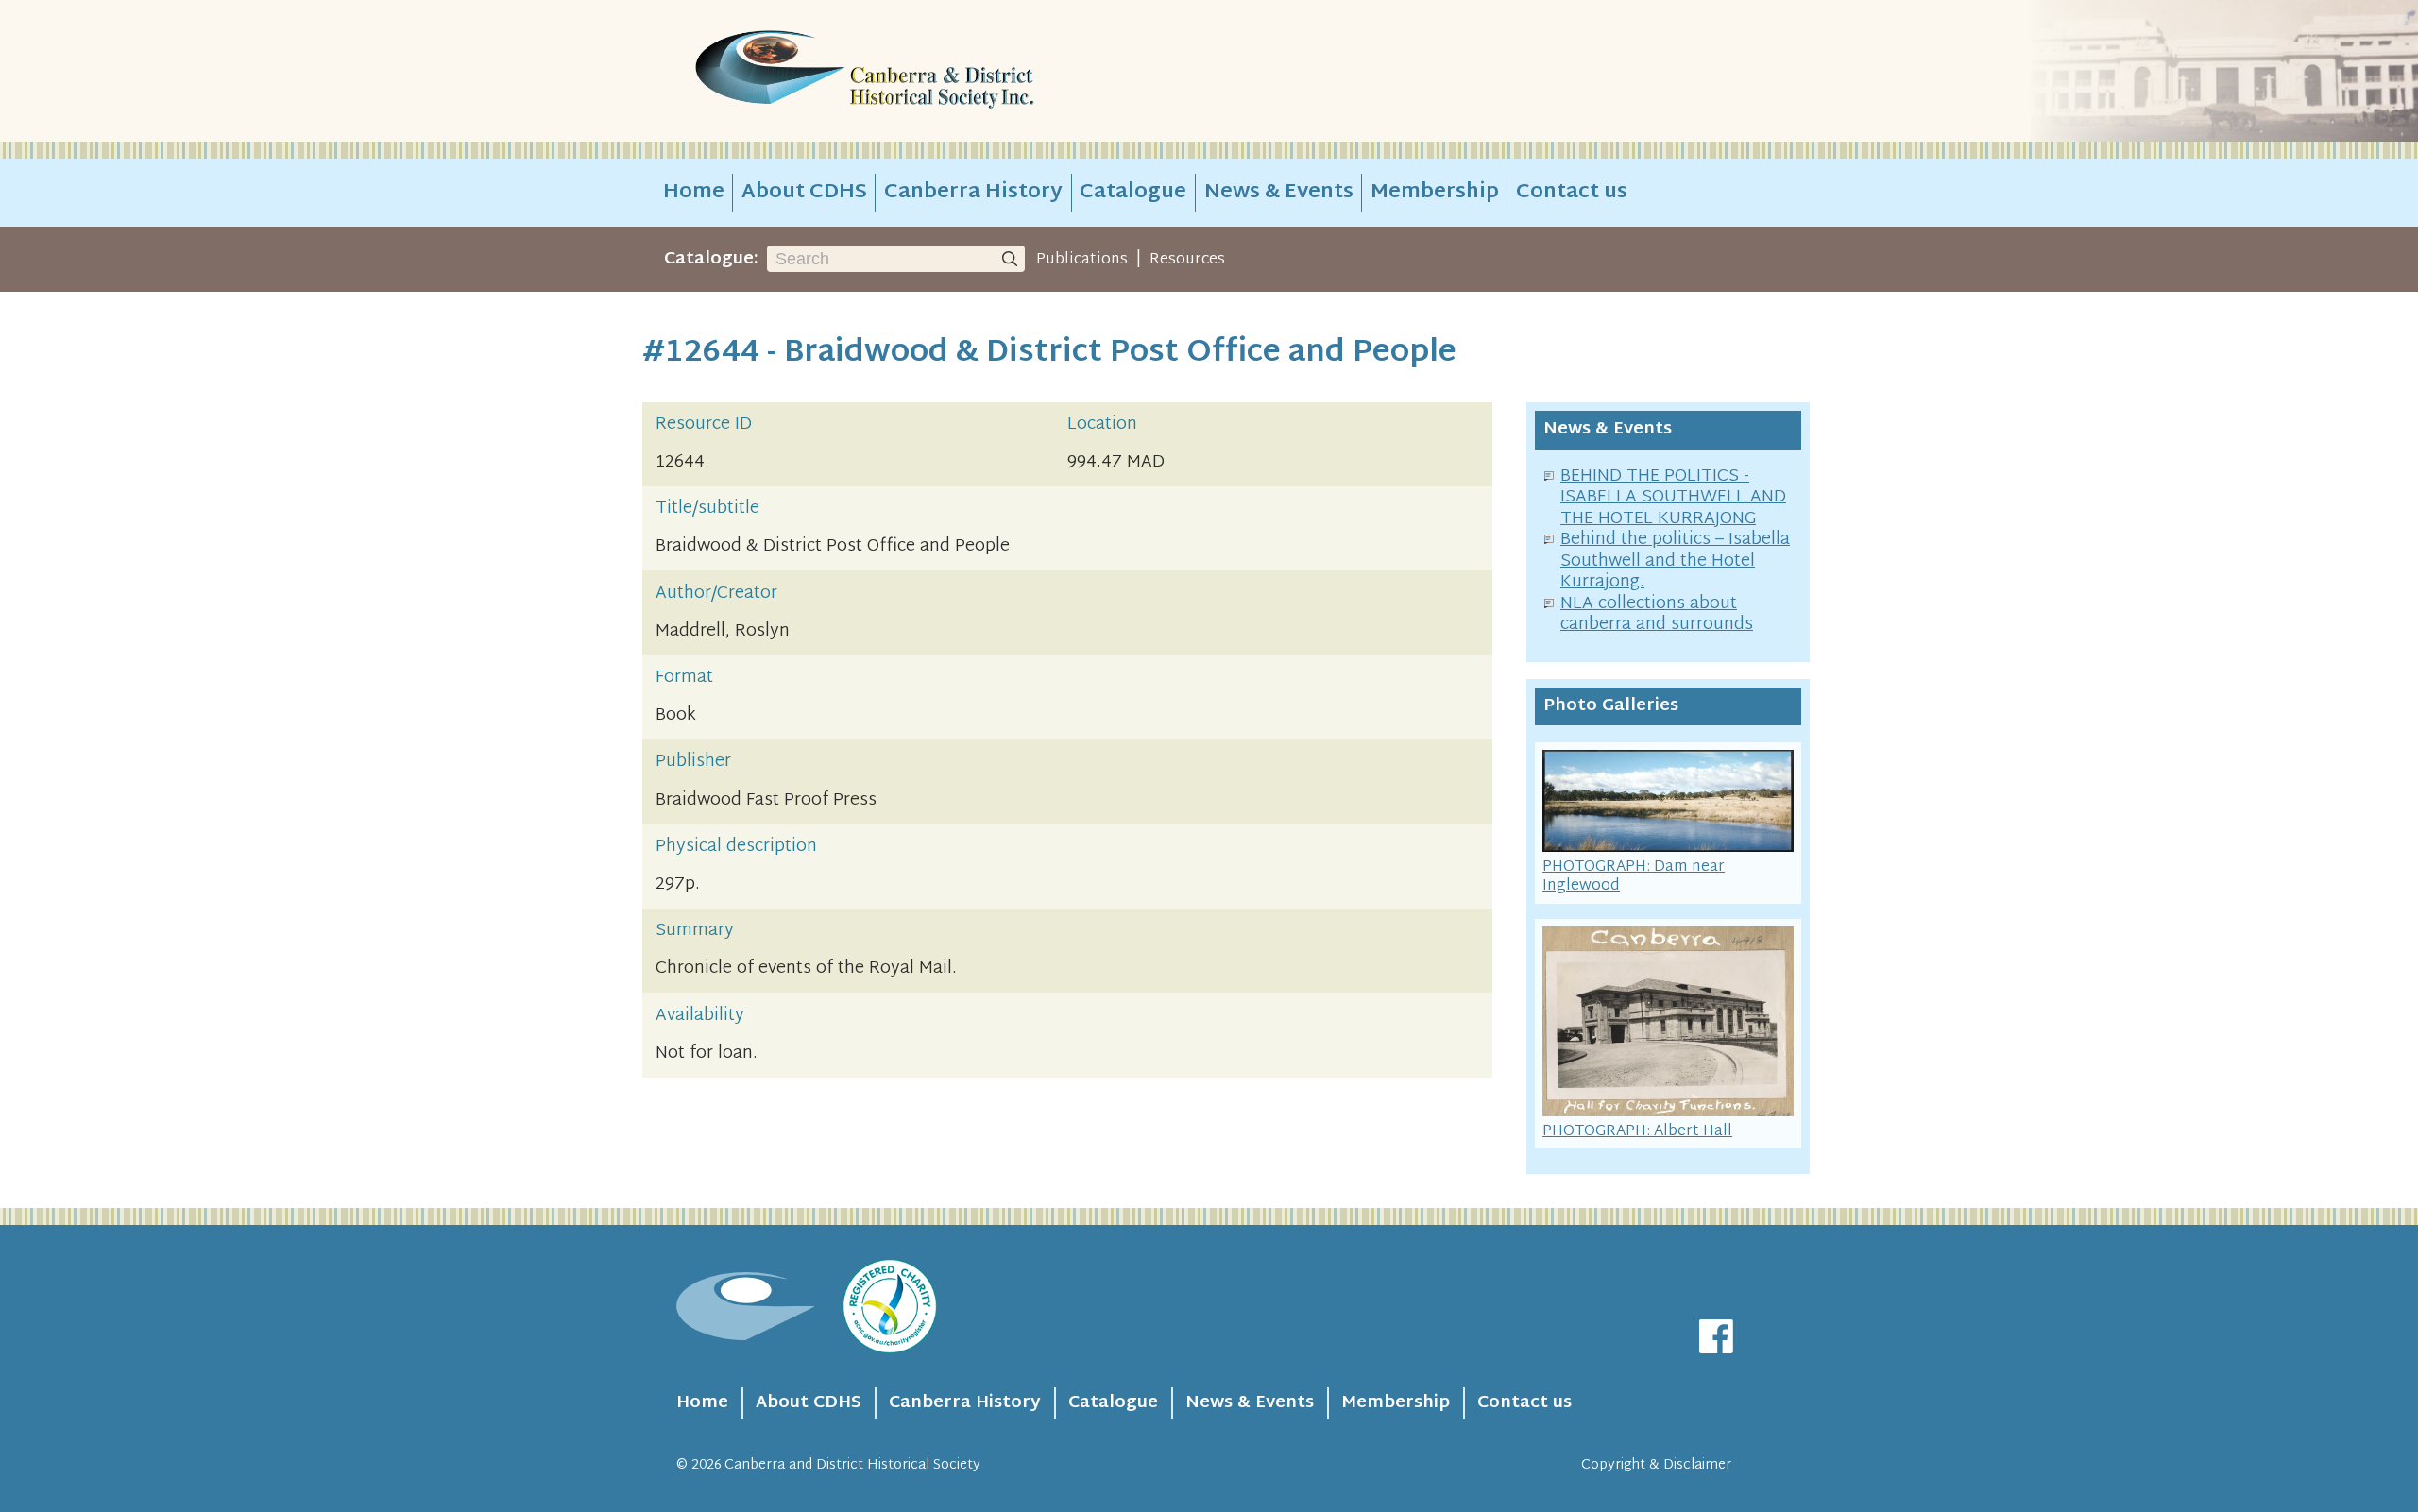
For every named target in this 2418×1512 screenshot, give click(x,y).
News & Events (1279, 193)
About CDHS (804, 193)
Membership (1435, 193)
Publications (1082, 260)
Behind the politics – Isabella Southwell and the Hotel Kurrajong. (1675, 561)
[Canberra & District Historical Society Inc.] (931, 71)
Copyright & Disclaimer (1656, 1465)
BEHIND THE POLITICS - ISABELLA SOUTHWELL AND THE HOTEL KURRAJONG (1673, 498)
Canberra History (973, 193)
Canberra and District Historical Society (852, 1465)
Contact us (1572, 193)
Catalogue (1133, 193)
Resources (1187, 260)
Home (694, 193)
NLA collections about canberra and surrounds (1657, 615)
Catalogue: (711, 259)
